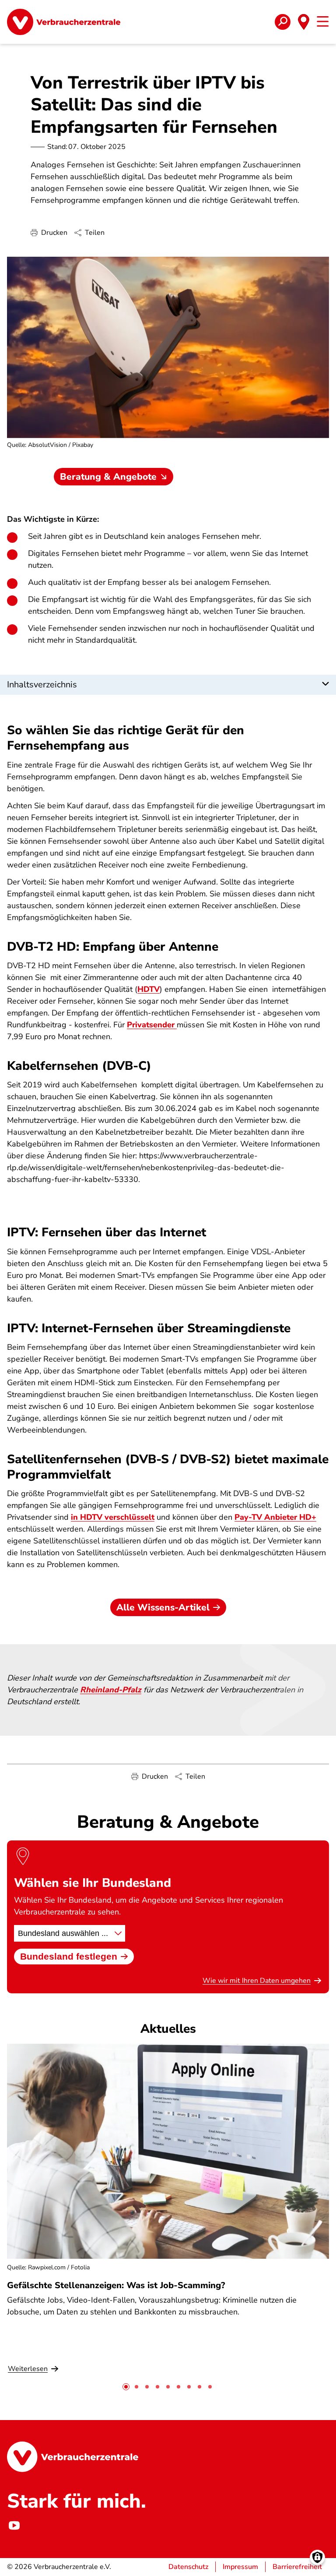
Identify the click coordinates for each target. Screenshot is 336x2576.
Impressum (240, 2567)
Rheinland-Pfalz (111, 1690)
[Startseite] (64, 22)
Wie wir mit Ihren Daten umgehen (257, 1981)
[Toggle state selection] (304, 22)
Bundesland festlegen (69, 1956)
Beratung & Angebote (108, 477)
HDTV (149, 989)
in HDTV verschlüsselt (113, 1517)
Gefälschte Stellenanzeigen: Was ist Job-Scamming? (116, 2285)
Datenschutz (188, 2567)
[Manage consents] (317, 2557)
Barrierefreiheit (297, 2567)
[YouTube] (14, 2526)
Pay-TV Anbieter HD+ (275, 1517)
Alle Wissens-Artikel (163, 1607)
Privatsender (152, 1025)
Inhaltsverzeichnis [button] (42, 685)
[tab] (126, 2387)
